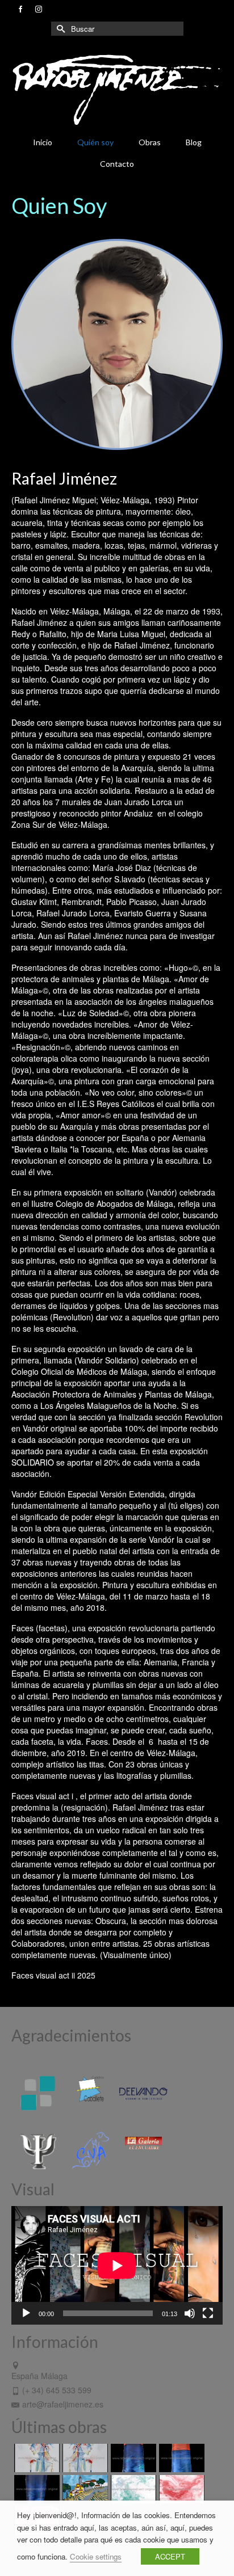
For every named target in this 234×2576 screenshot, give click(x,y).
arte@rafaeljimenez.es (63, 2404)
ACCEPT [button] (170, 2556)
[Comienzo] (84, 2489)
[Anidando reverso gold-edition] (35, 2458)
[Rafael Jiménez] (117, 89)
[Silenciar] (190, 2313)
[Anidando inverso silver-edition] (84, 2458)
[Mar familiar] (132, 2458)
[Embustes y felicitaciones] (132, 2489)
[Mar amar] (180, 2458)
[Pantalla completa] (208, 2313)
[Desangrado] (180, 2489)
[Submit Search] (60, 29)
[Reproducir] (26, 2313)
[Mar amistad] (35, 2489)
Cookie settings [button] (96, 2556)
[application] (117, 2265)
